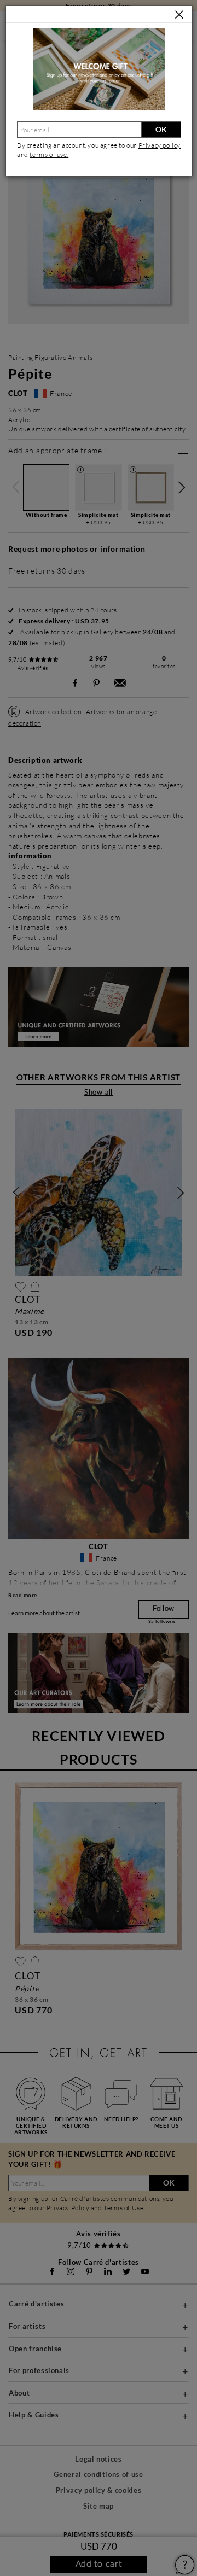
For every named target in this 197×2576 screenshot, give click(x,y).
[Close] (179, 15)
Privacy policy (160, 145)
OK (161, 129)
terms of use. (49, 154)
